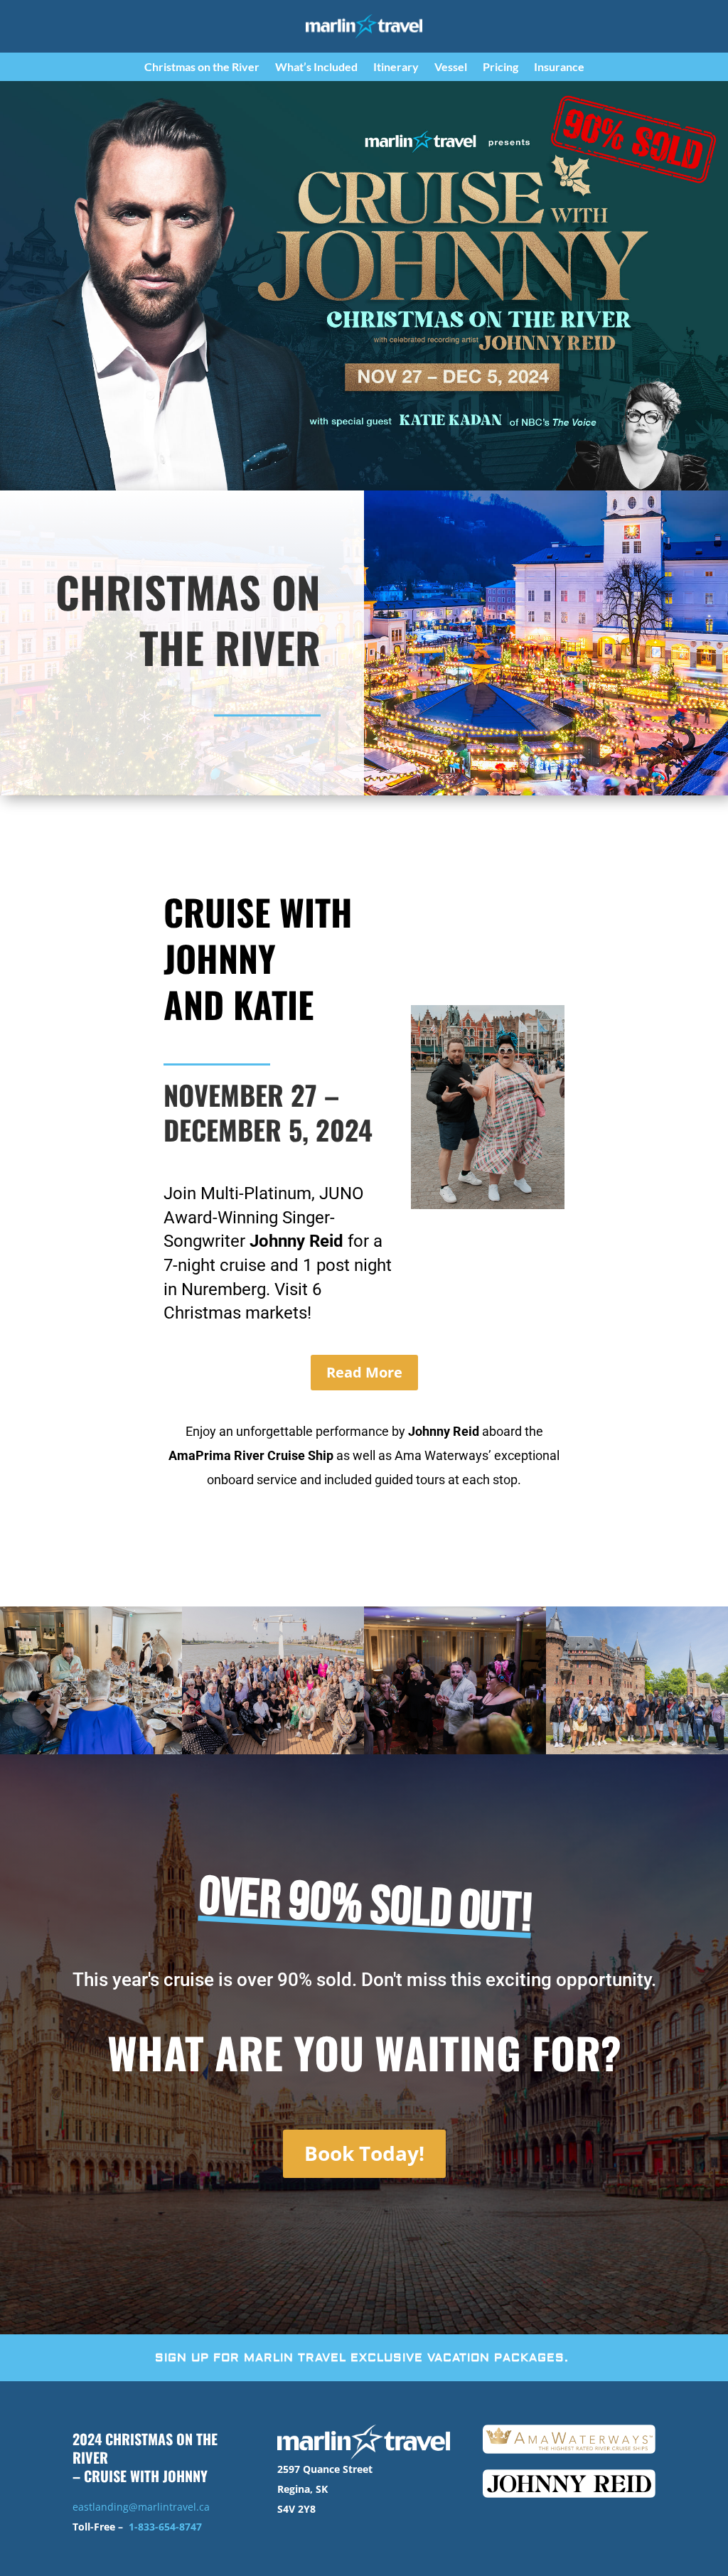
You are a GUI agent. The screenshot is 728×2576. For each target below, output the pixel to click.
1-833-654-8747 (165, 2527)
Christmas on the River (202, 68)
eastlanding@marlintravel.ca (141, 2507)
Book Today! (364, 2153)
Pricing (500, 68)
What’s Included (316, 68)
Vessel (451, 68)
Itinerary (396, 68)
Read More (364, 1372)
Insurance (559, 68)
